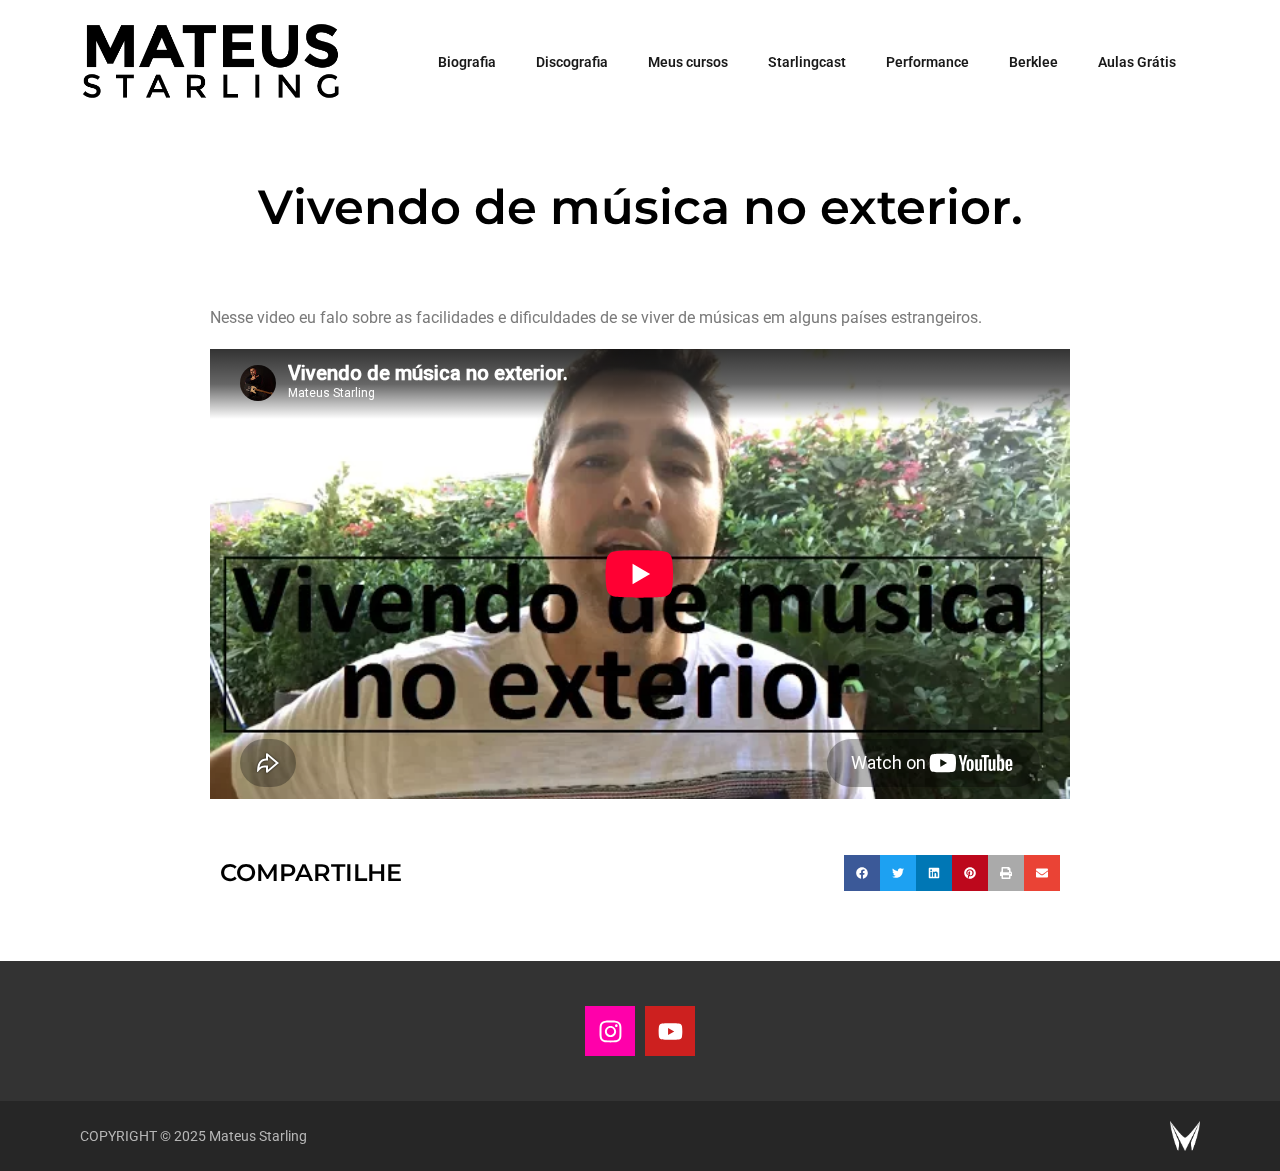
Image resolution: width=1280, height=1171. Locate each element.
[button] (862, 873)
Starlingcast (807, 62)
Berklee (1033, 62)
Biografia (467, 62)
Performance (927, 62)
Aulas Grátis (1137, 62)
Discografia (572, 62)
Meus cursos (688, 62)
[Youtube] (670, 1031)
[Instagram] (610, 1031)
